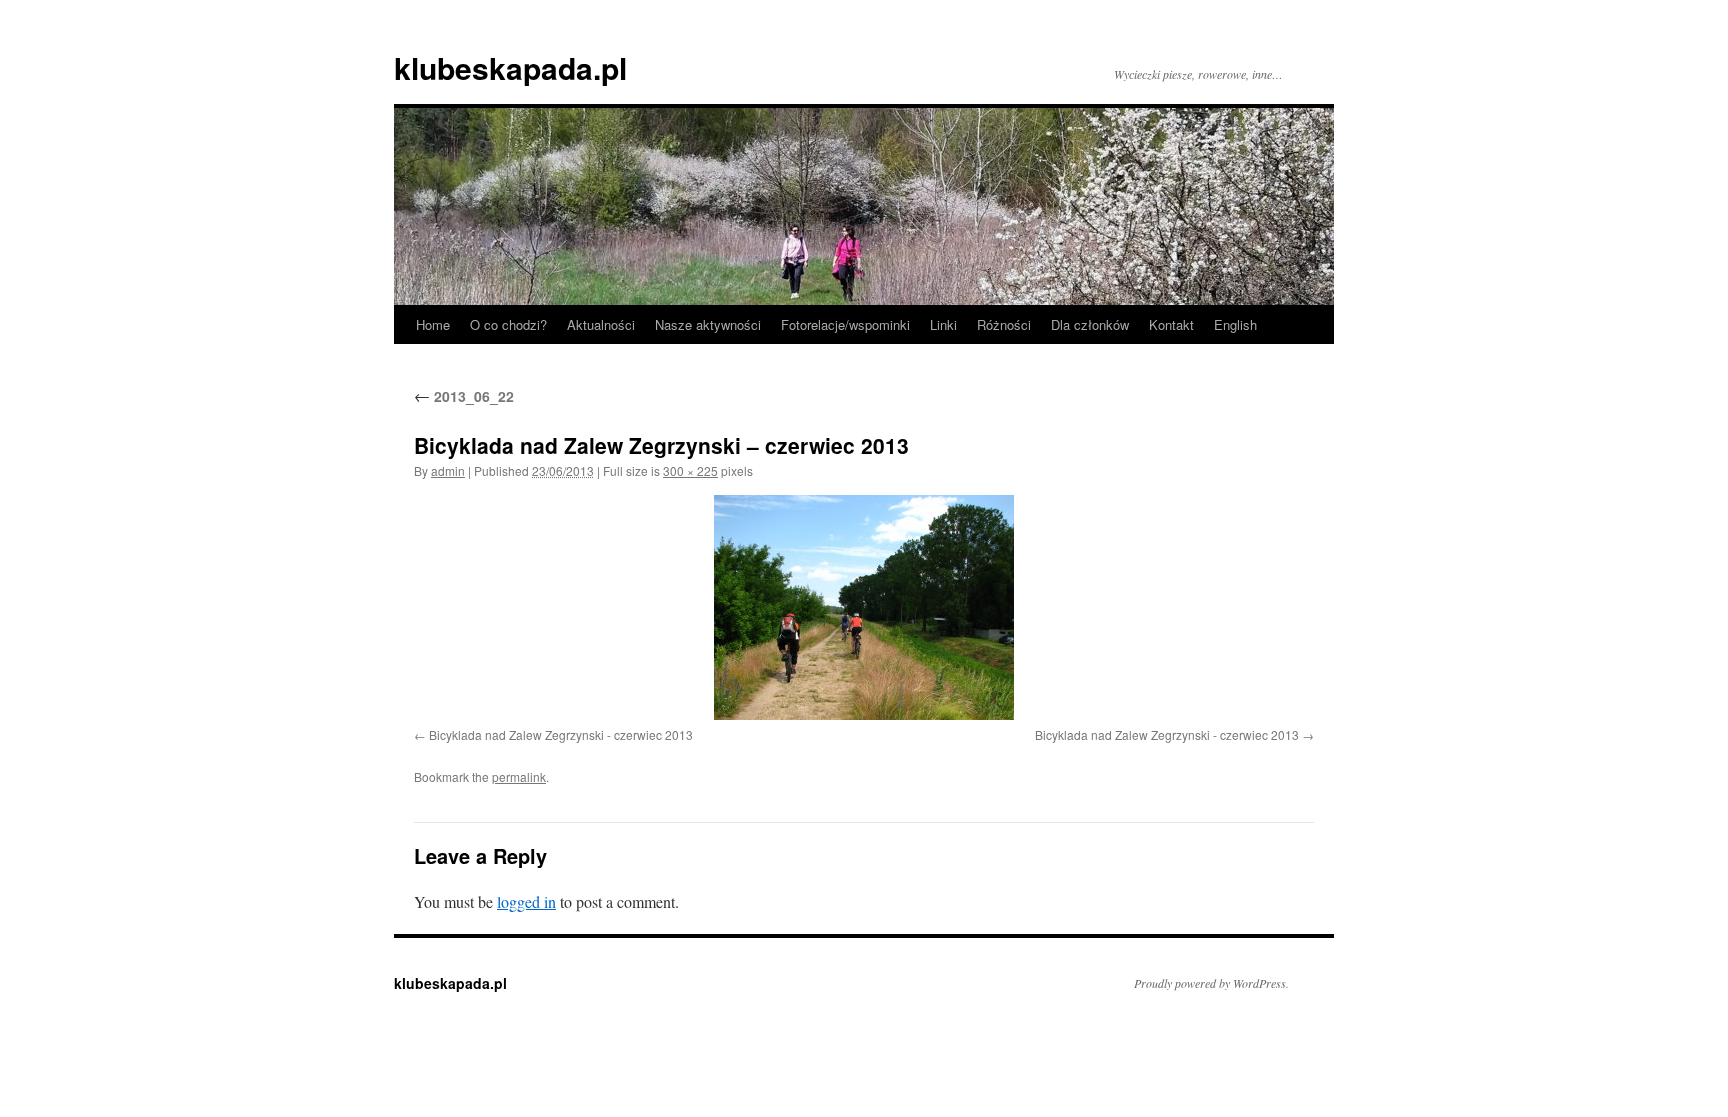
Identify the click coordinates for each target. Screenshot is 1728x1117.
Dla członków (1090, 324)
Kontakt (1171, 324)
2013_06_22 (464, 396)
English (1235, 324)
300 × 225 (690, 470)
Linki (943, 324)
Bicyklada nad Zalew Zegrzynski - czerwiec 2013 (561, 734)
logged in (526, 901)
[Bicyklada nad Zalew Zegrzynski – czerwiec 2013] (864, 607)
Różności (1004, 324)
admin (448, 470)
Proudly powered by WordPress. (1211, 983)
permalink (519, 776)
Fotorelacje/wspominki (845, 324)
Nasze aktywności (708, 324)
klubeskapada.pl (510, 67)
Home (433, 324)
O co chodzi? (508, 324)
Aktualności (601, 324)
